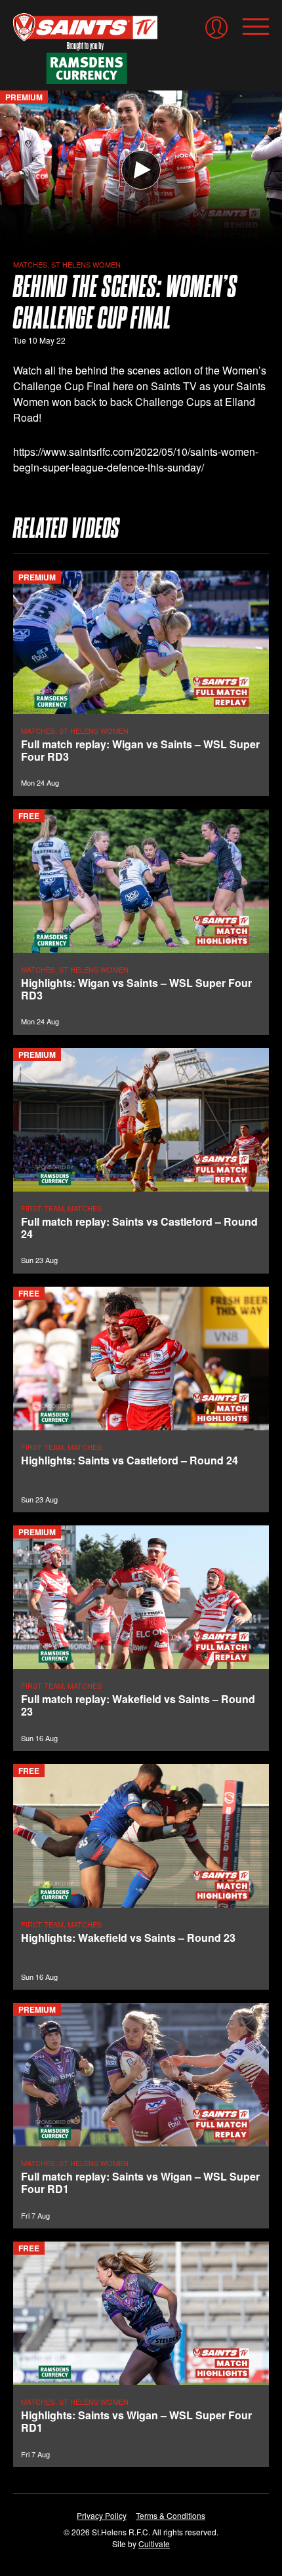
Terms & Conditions (171, 2515)
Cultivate (154, 2544)
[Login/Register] (216, 28)
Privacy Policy (102, 2515)
